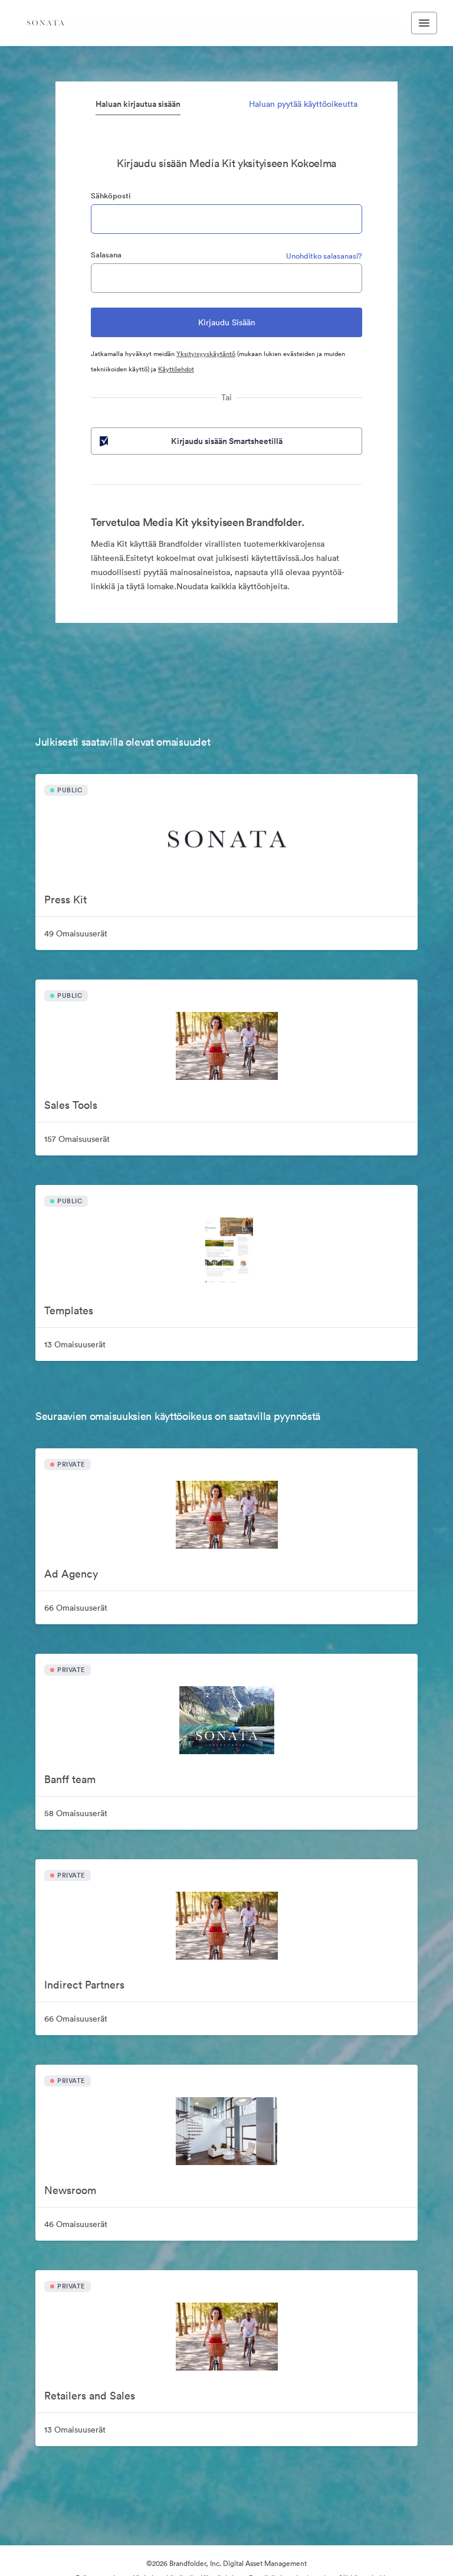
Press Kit (65, 900)
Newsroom (70, 2190)
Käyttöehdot (176, 369)
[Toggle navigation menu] (424, 23)
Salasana (106, 255)
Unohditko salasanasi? (324, 256)
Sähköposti (111, 196)
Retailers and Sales (90, 2396)
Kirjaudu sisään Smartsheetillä (227, 441)
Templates (69, 1310)
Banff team (70, 1779)
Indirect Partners (84, 1985)
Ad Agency (71, 1574)
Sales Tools (71, 1105)
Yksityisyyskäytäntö (206, 354)
